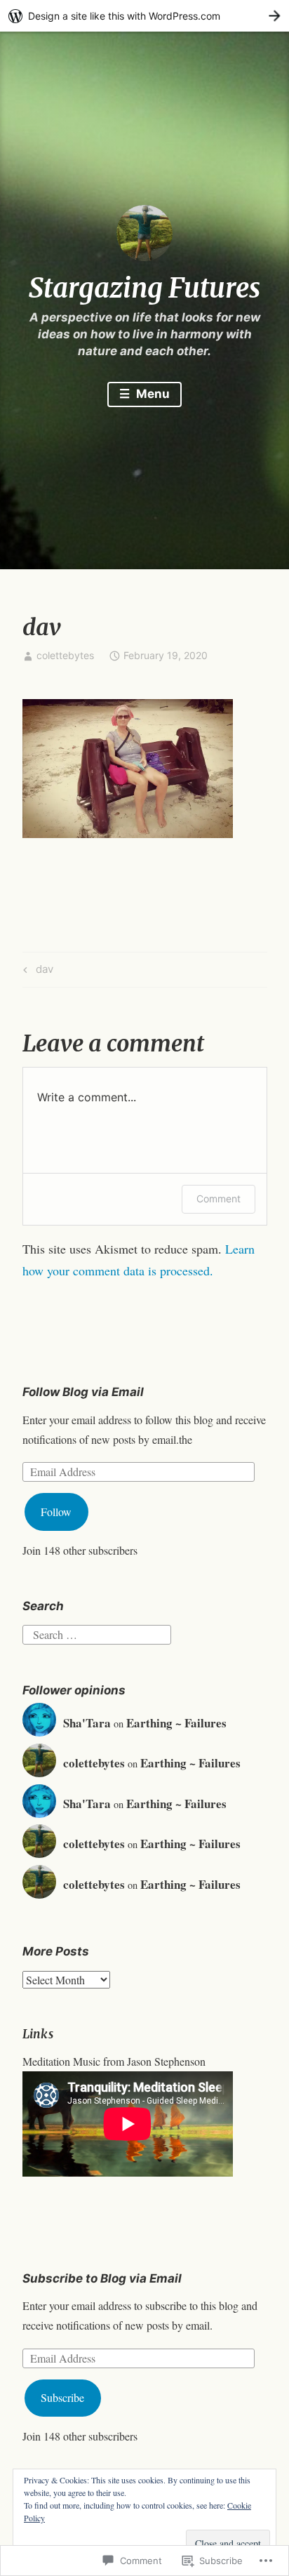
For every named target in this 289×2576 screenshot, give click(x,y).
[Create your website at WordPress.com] (144, 16)
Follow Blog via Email (83, 1392)
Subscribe (62, 2397)
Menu (152, 394)
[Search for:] (97, 1632)
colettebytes (65, 655)
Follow (56, 1512)
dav (36, 971)
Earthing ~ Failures (176, 1723)
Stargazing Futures (144, 288)
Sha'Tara (87, 1723)
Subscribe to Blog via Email (102, 2278)
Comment (219, 1199)
